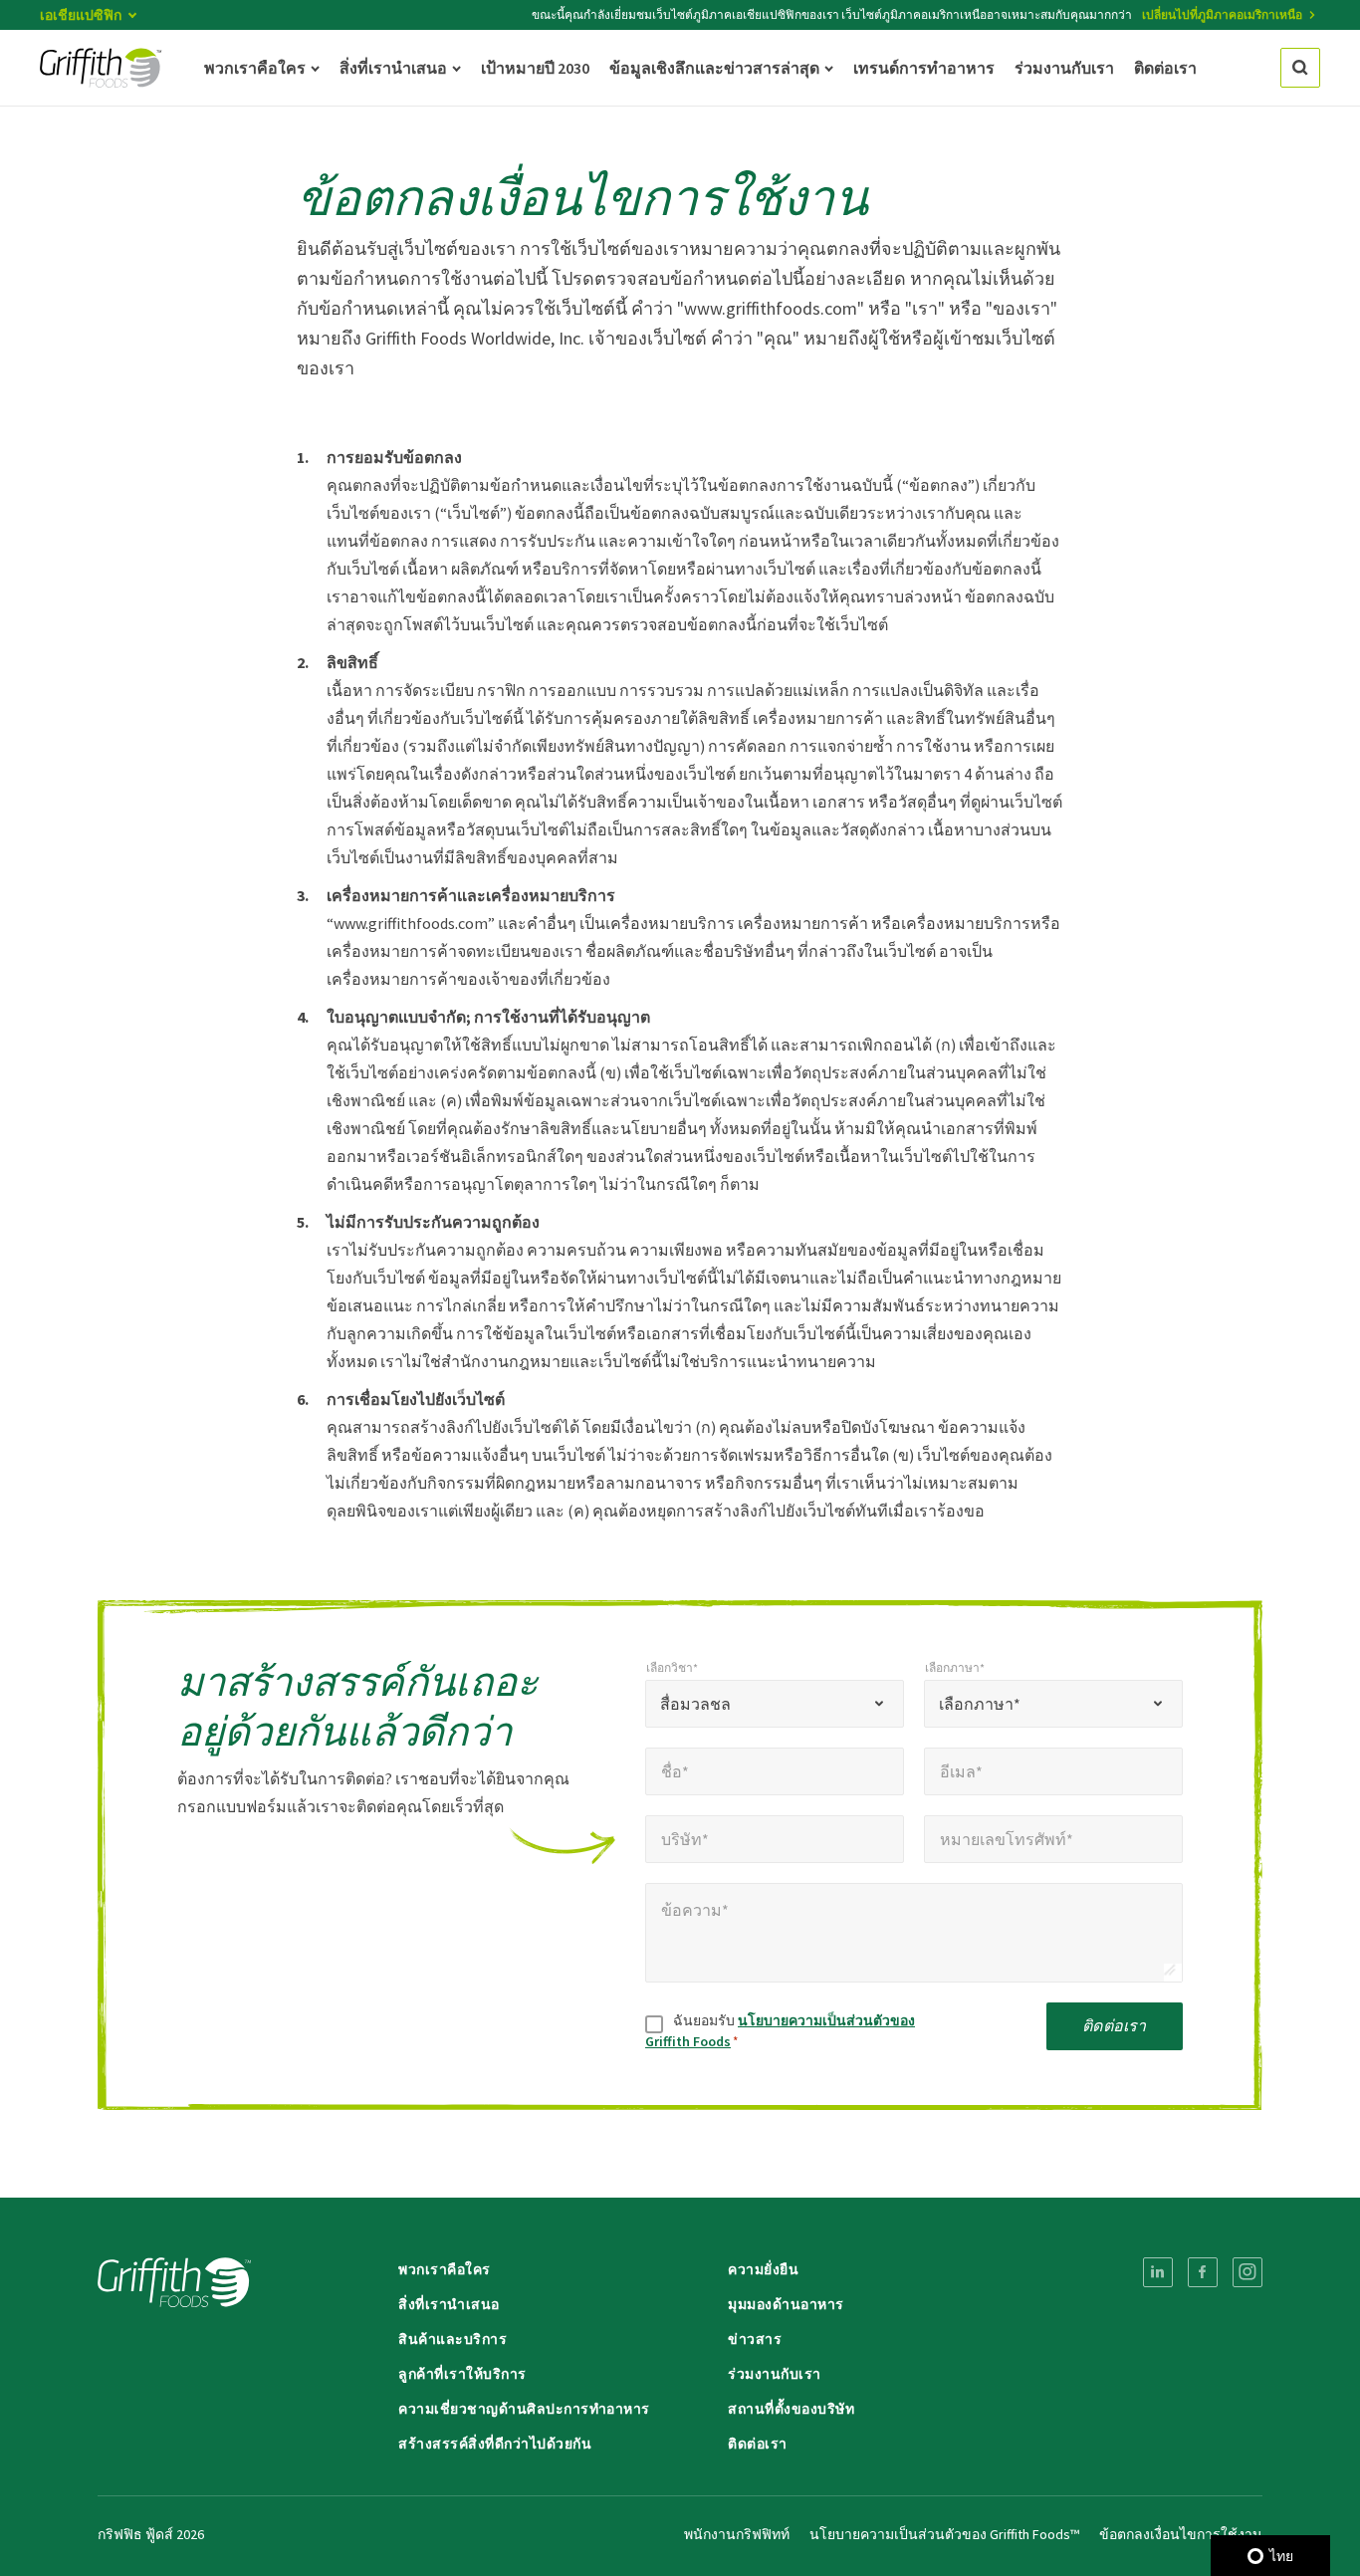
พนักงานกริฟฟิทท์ (737, 2534)
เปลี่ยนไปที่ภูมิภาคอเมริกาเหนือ (1222, 14)
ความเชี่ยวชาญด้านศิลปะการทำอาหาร (524, 2409)
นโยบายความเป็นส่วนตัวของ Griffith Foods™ (944, 2534)
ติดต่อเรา (1114, 2025)
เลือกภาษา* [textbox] (980, 1704)
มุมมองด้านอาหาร (786, 2304)
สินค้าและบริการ (453, 2339)
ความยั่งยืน (763, 2269)
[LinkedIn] (1158, 2272)
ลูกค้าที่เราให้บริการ (462, 2374)
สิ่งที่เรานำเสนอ (449, 2304)
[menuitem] (1158, 2272)
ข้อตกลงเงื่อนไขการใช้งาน (1181, 2534)
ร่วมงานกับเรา (775, 2374)
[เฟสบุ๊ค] (1203, 2272)
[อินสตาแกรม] (1247, 2272)
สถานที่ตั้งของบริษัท (791, 2409)
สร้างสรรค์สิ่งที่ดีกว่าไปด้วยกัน (495, 2444)
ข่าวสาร (755, 2339)
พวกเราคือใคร (445, 2269)
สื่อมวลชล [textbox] (695, 1704)
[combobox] (775, 1704)
